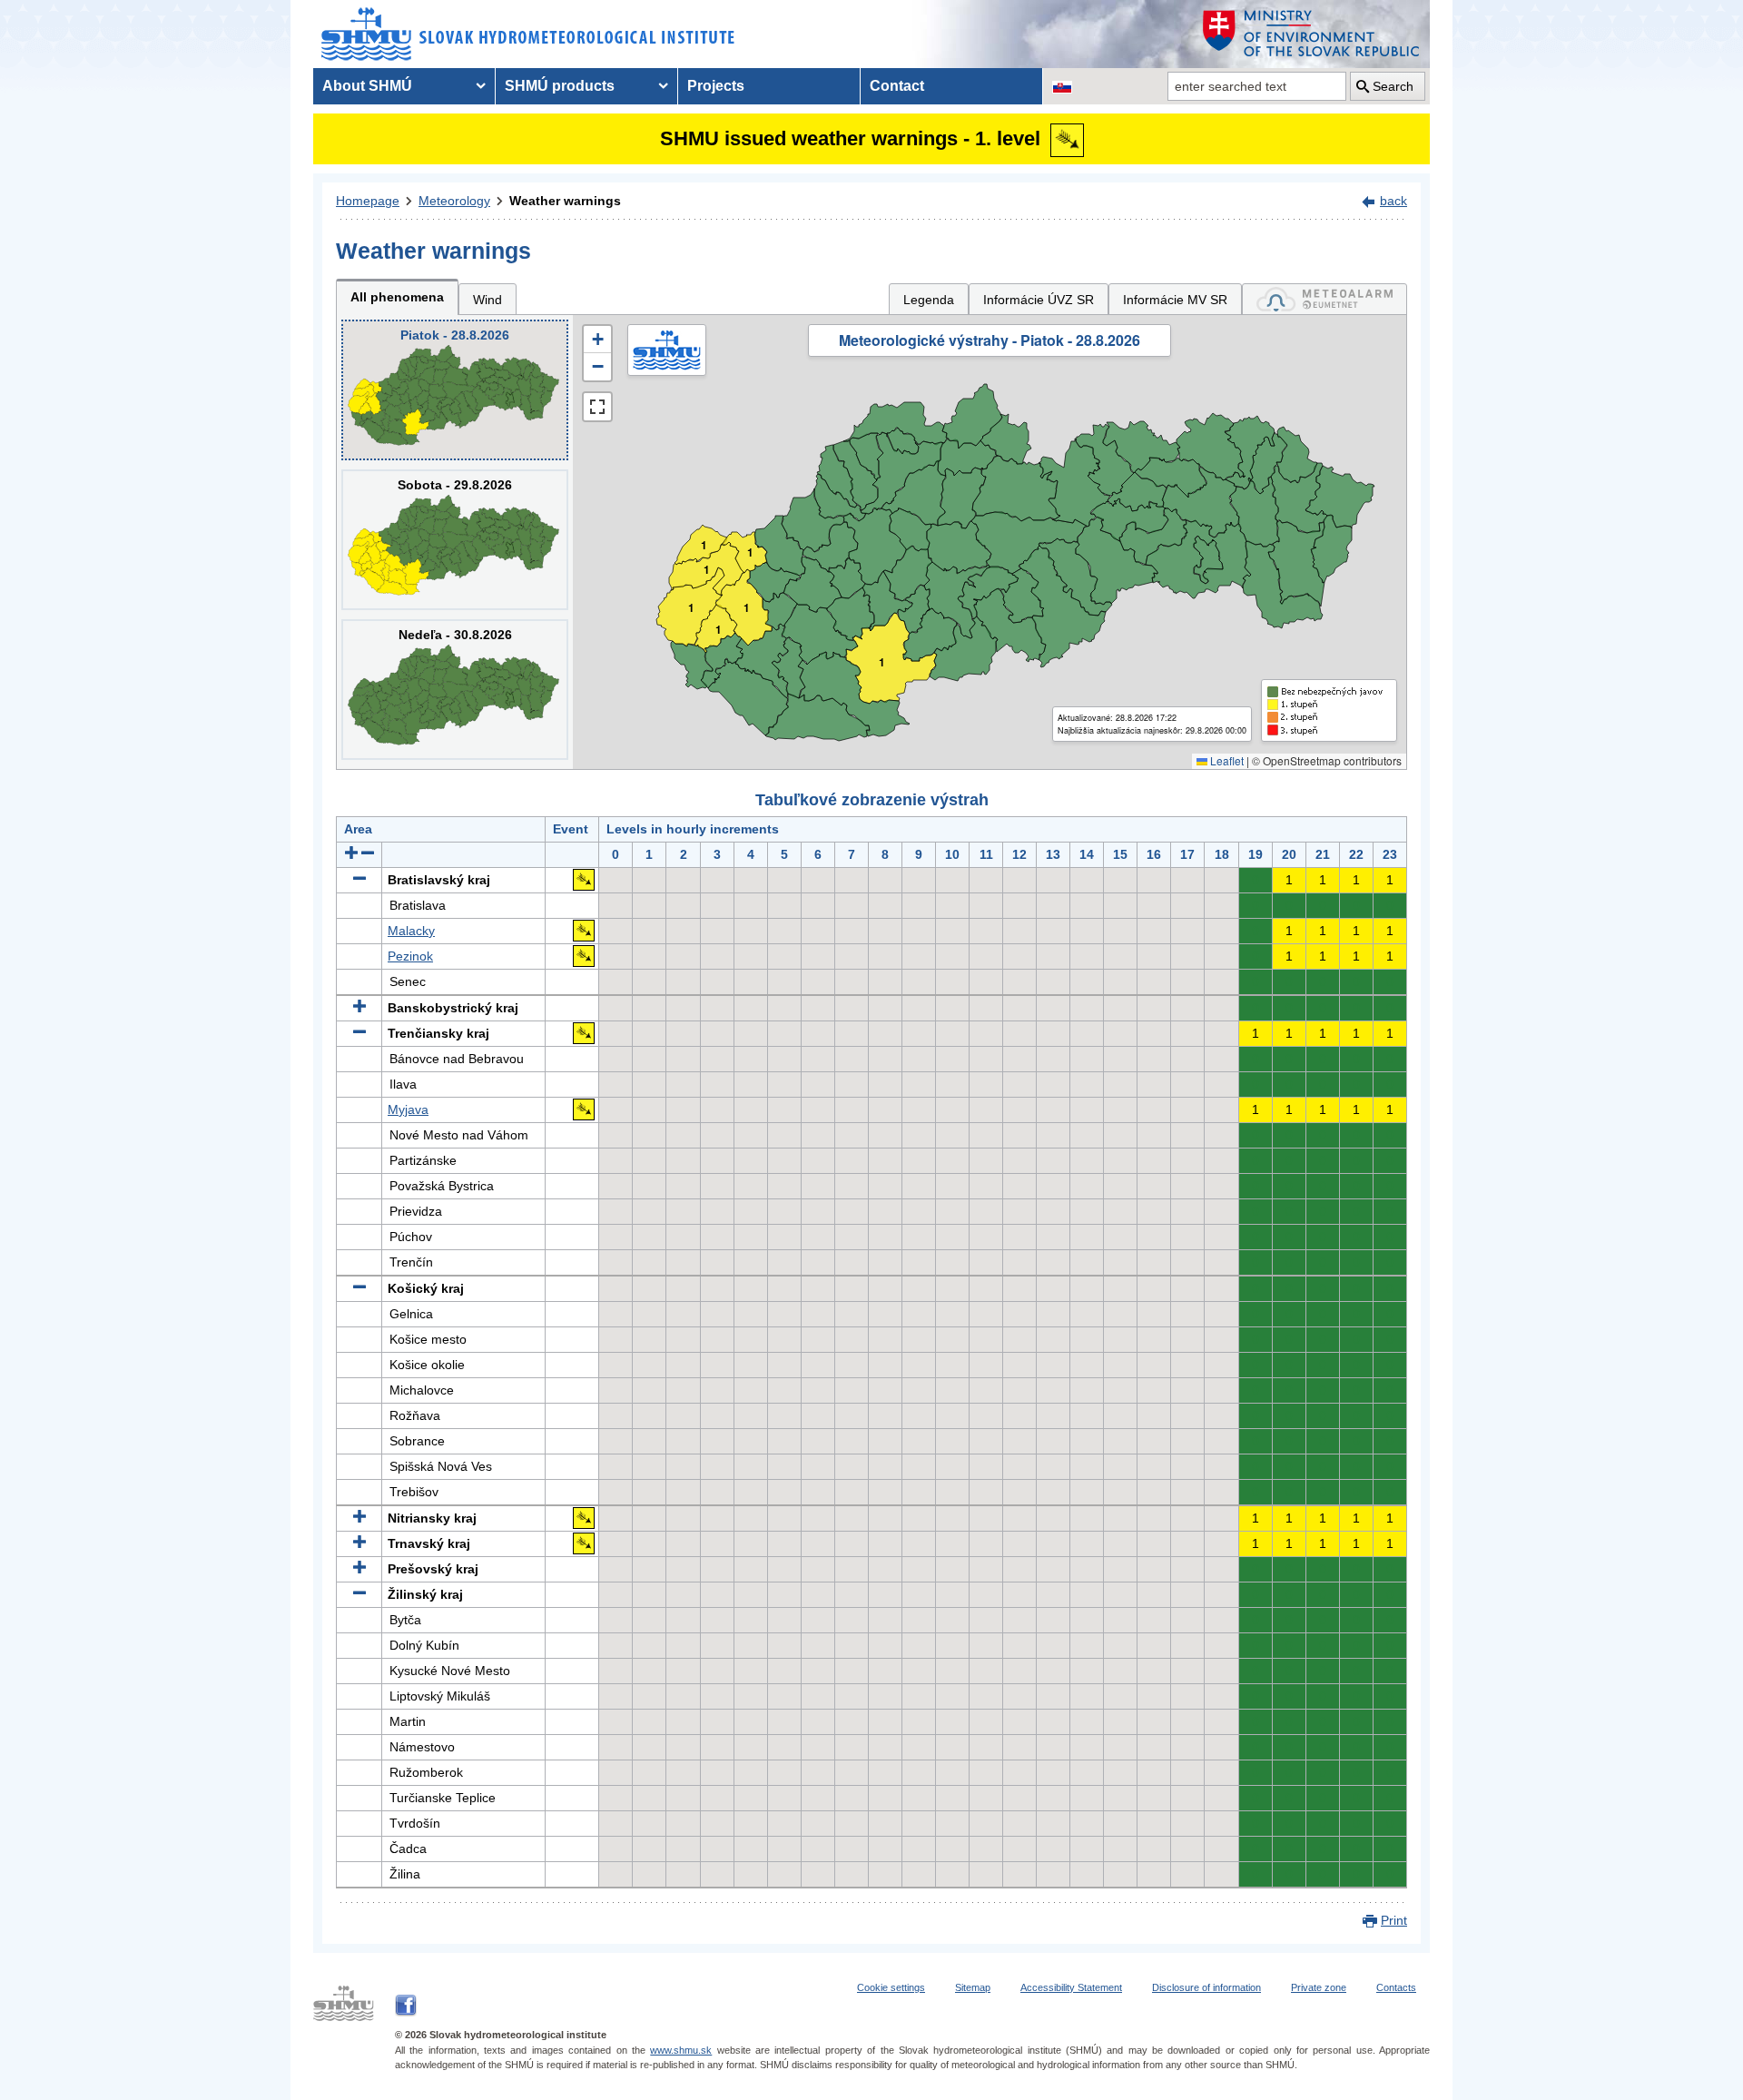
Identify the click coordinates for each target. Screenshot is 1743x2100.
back (1393, 201)
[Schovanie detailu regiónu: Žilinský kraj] (359, 1594)
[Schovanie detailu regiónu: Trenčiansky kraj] (359, 1033)
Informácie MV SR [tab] (1175, 300)
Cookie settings (891, 1987)
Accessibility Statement (1071, 1987)
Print (1394, 1920)
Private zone (1319, 1987)
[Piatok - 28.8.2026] (455, 390)
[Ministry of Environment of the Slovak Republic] (1312, 34)
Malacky (411, 931)
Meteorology (454, 201)
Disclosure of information (1206, 1987)
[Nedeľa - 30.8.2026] (455, 690)
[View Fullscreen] (597, 407)
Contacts (1396, 1987)
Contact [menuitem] (897, 86)
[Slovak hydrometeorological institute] (528, 34)
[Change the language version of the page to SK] (1062, 86)
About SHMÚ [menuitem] (367, 86)
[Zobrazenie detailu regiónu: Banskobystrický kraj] (359, 1008)
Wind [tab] (487, 300)
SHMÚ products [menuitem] (560, 86)
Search (1393, 86)
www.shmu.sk (681, 2050)
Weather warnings (565, 201)
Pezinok (410, 956)
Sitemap (973, 1987)
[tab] (1324, 299)
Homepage (368, 201)
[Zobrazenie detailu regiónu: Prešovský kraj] (359, 1569)
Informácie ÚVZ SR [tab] (1039, 300)
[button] (597, 340)
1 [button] (691, 608)
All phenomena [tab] (397, 297)
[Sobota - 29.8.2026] (455, 540)
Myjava (408, 1109)
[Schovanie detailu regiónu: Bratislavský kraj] (359, 880)
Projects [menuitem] (716, 86)
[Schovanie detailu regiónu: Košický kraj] (359, 1288)
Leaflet (1226, 760)
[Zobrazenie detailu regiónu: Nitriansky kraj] (359, 1518)
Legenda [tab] (929, 300)
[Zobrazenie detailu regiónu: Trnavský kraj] (359, 1543)
